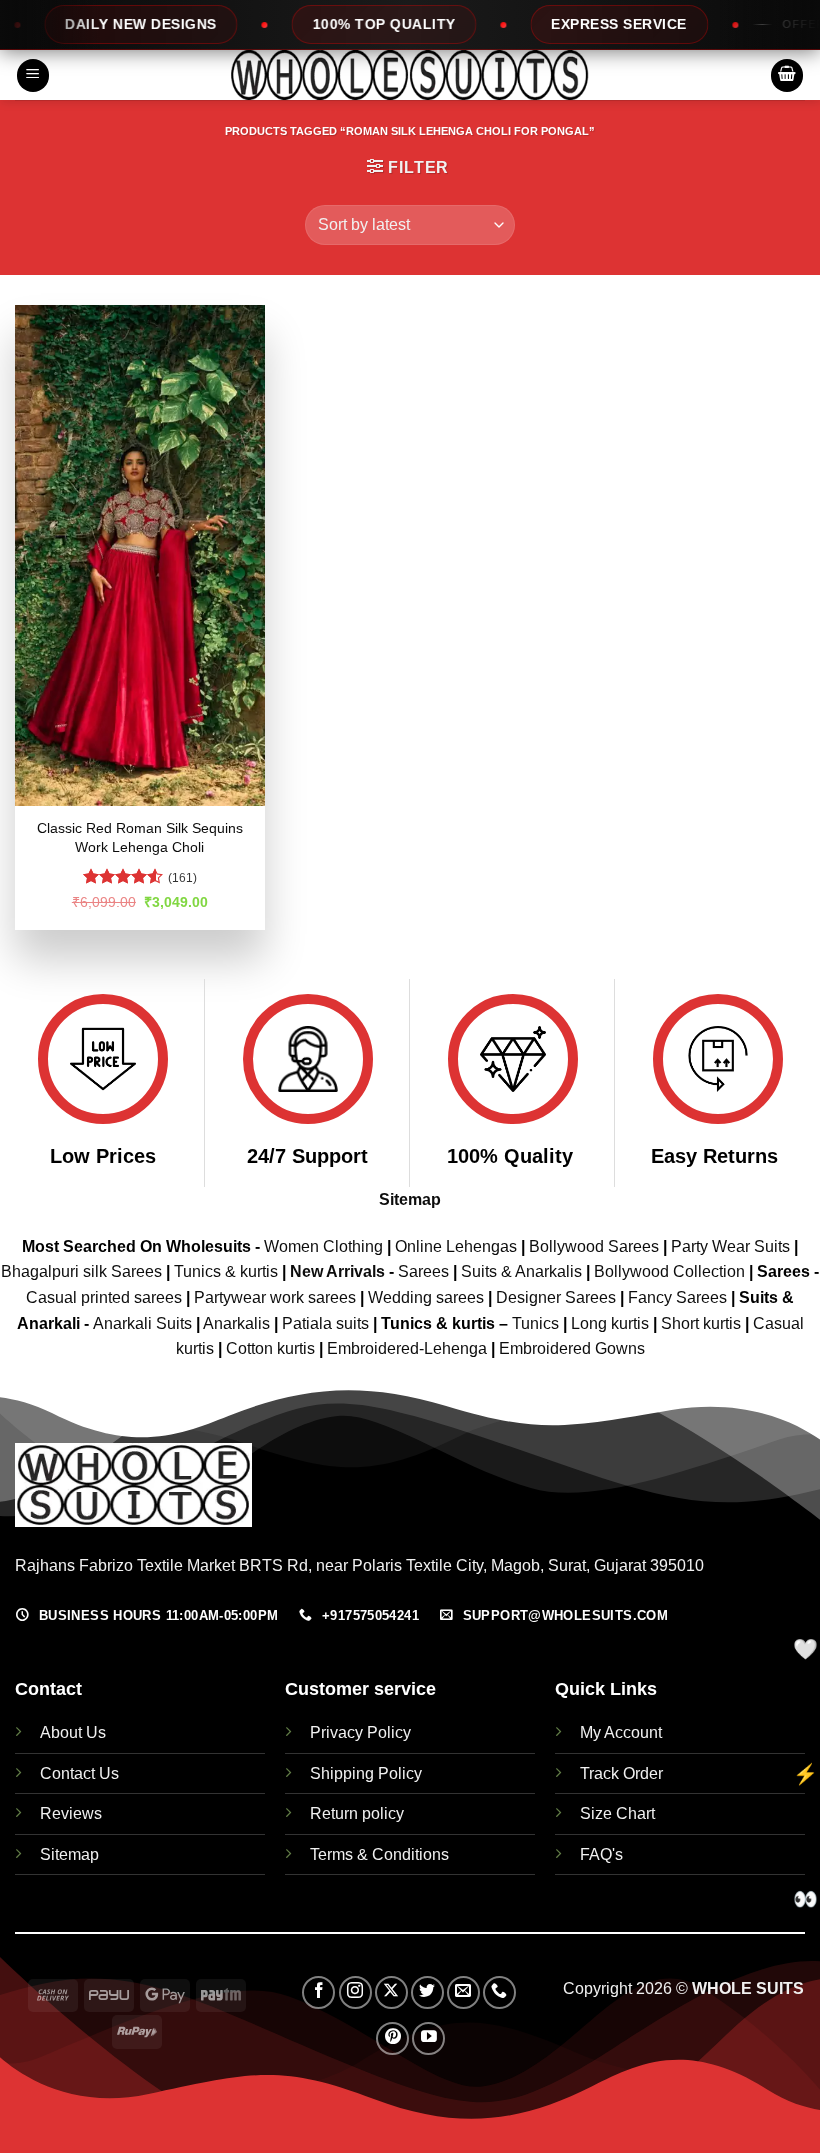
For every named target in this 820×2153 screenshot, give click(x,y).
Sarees (423, 1271)
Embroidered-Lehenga (407, 1348)
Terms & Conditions (379, 1854)
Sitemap (410, 1199)
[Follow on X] (391, 1992)
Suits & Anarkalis (521, 1271)
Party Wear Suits (730, 1246)
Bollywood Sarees (594, 1246)
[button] (33, 75)
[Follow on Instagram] (355, 1992)
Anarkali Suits (144, 1323)
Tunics (537, 1323)
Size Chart (617, 1813)
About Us (73, 1732)
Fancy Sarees (677, 1297)
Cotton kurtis (272, 1348)
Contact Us (79, 1773)
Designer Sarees (556, 1297)
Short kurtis (703, 1323)
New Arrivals (337, 1271)
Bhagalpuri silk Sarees (81, 1271)
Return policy (357, 1813)
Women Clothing (323, 1246)
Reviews (71, 1813)
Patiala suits (327, 1323)
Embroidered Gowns (572, 1348)
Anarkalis (238, 1323)
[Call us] (499, 1992)
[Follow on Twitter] (427, 1992)
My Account (621, 1732)
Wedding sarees (426, 1297)
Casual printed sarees (104, 1297)
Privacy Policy (360, 1732)
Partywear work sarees (275, 1297)
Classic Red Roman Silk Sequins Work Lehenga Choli (140, 837)
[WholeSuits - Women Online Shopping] (410, 75)
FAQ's (601, 1854)
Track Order (621, 1773)
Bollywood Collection (669, 1271)
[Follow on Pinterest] (392, 2038)
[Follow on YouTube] (428, 2038)
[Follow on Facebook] (318, 1992)
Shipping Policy (366, 1773)
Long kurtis (612, 1323)
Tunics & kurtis (226, 1271)
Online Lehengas (456, 1246)
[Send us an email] (463, 1992)
